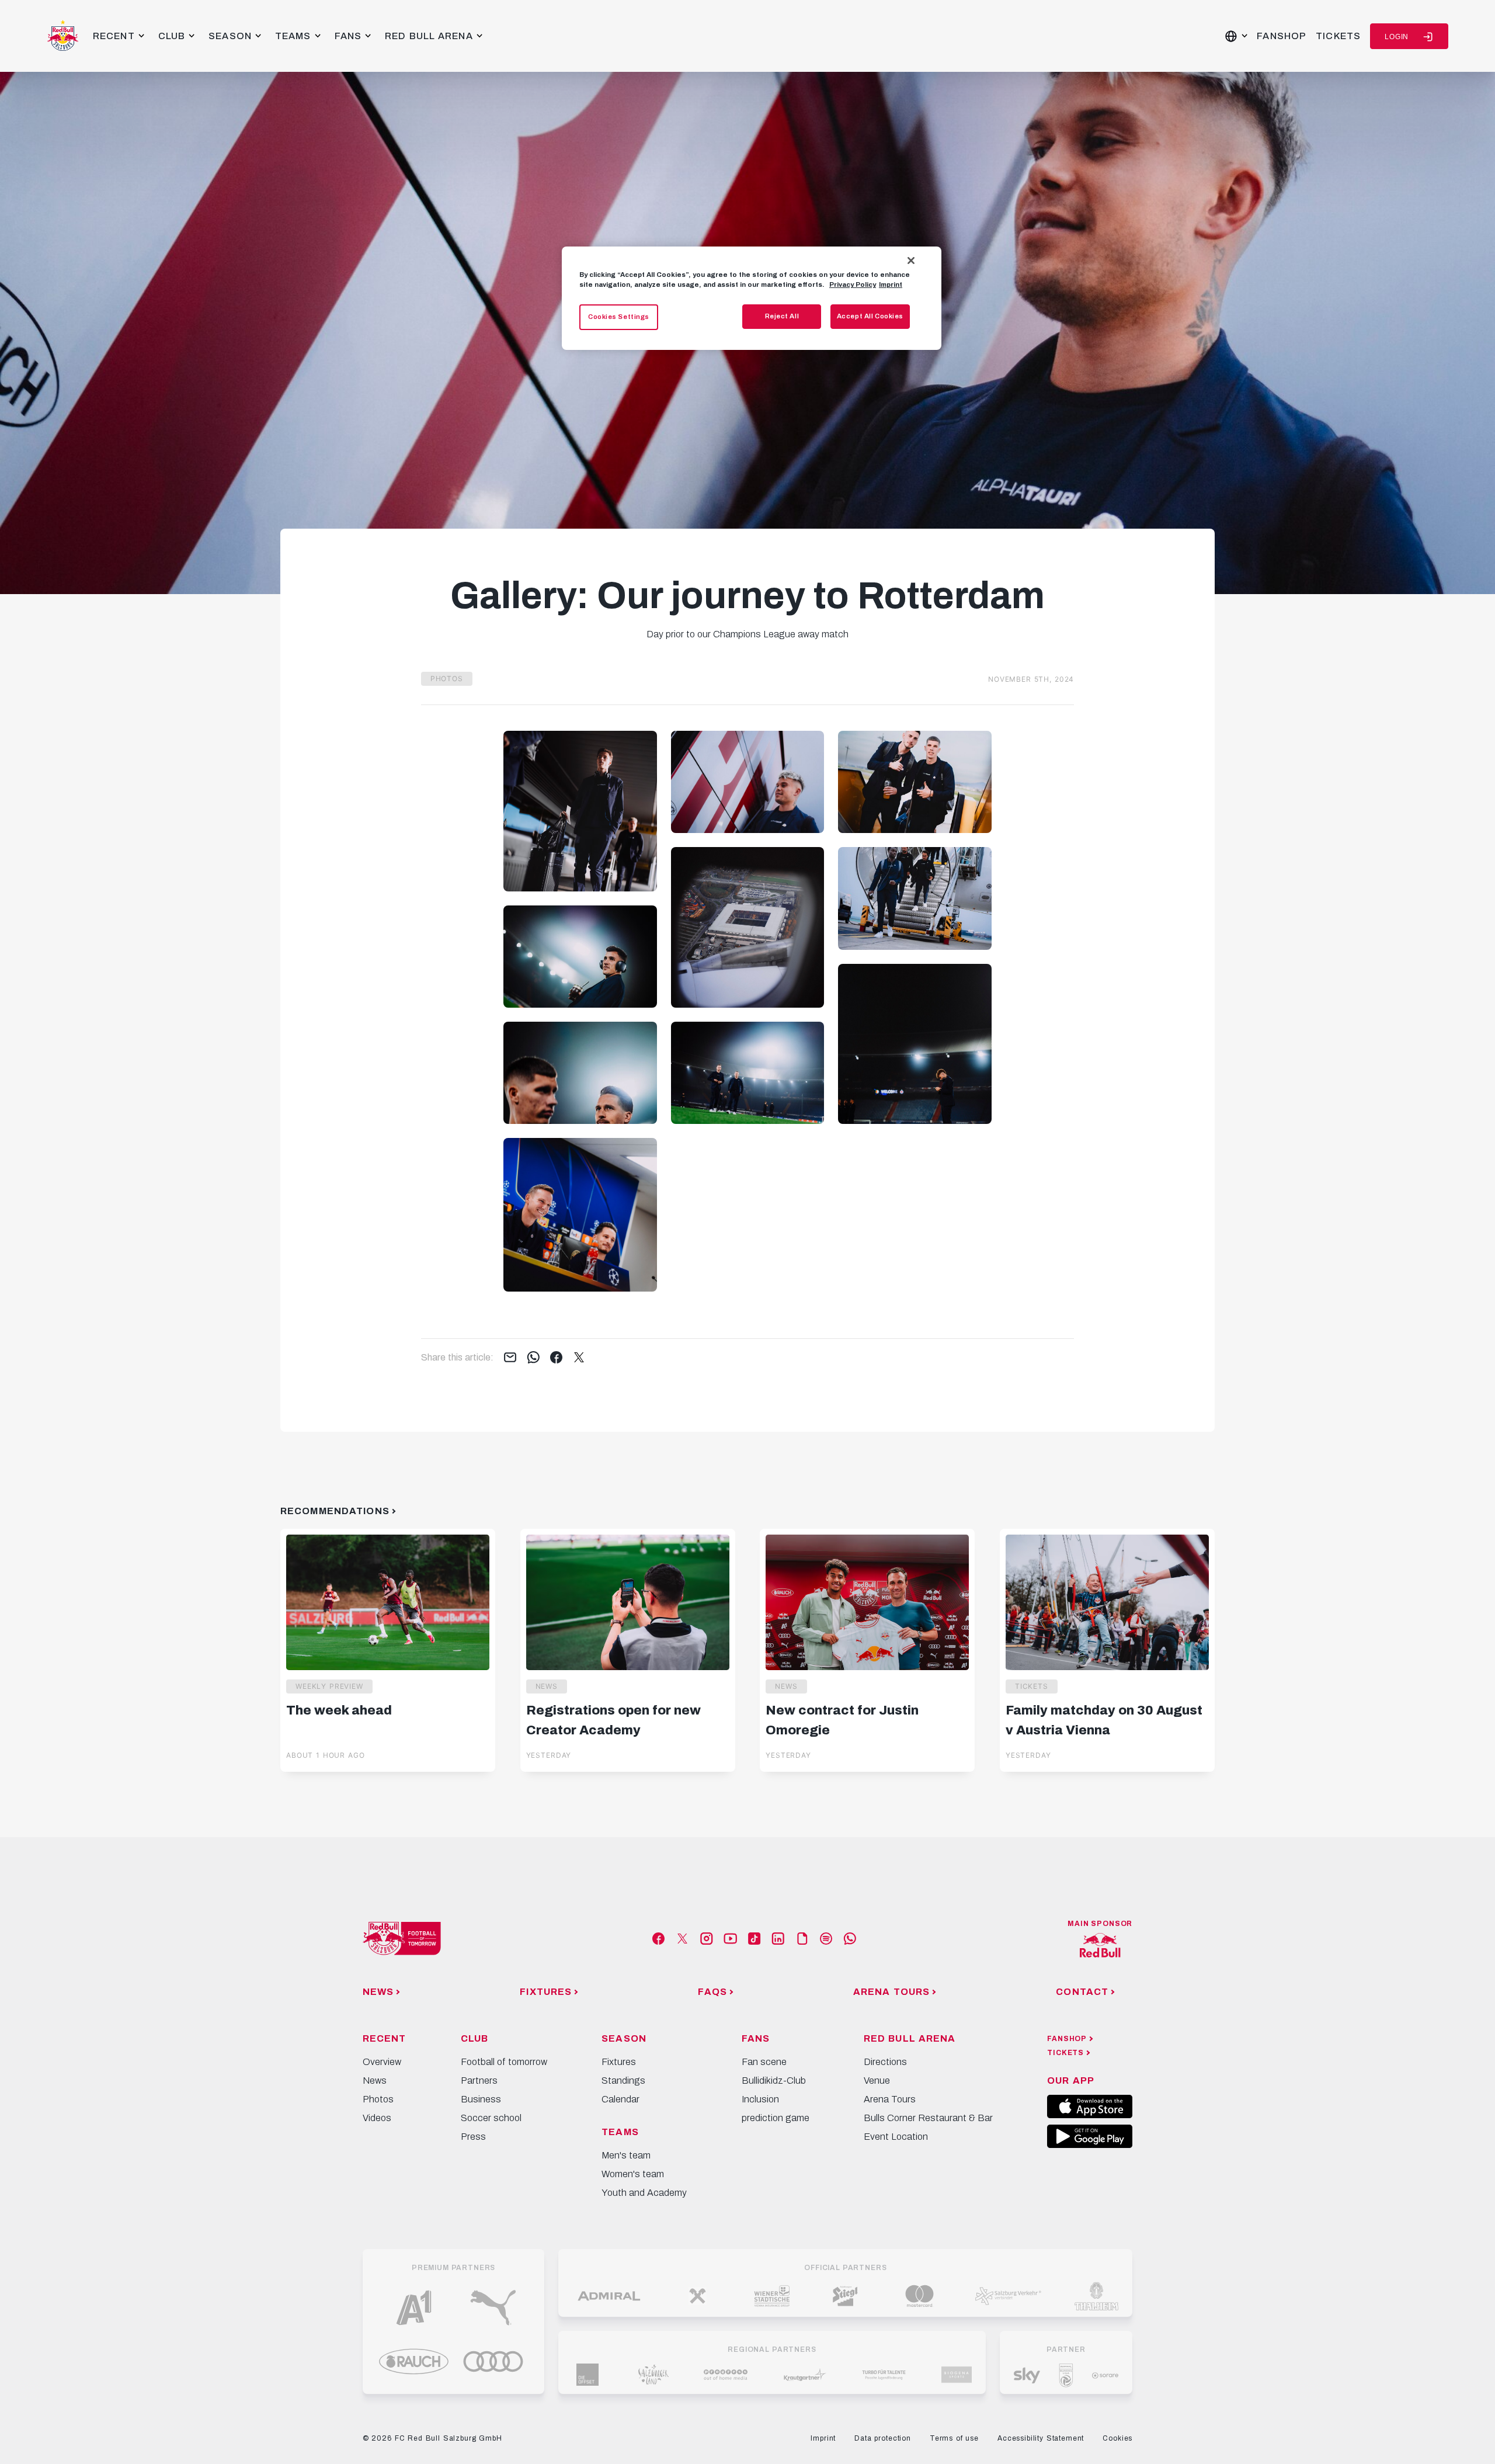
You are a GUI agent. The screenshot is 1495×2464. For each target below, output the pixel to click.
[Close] (911, 261)
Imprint (891, 284)
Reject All (782, 316)
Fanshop (1282, 36)
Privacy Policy (853, 284)
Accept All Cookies (870, 316)
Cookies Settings (619, 317)
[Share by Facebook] (556, 1358)
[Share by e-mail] (510, 1358)
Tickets (1338, 36)
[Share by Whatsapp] (533, 1358)
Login (1397, 37)
